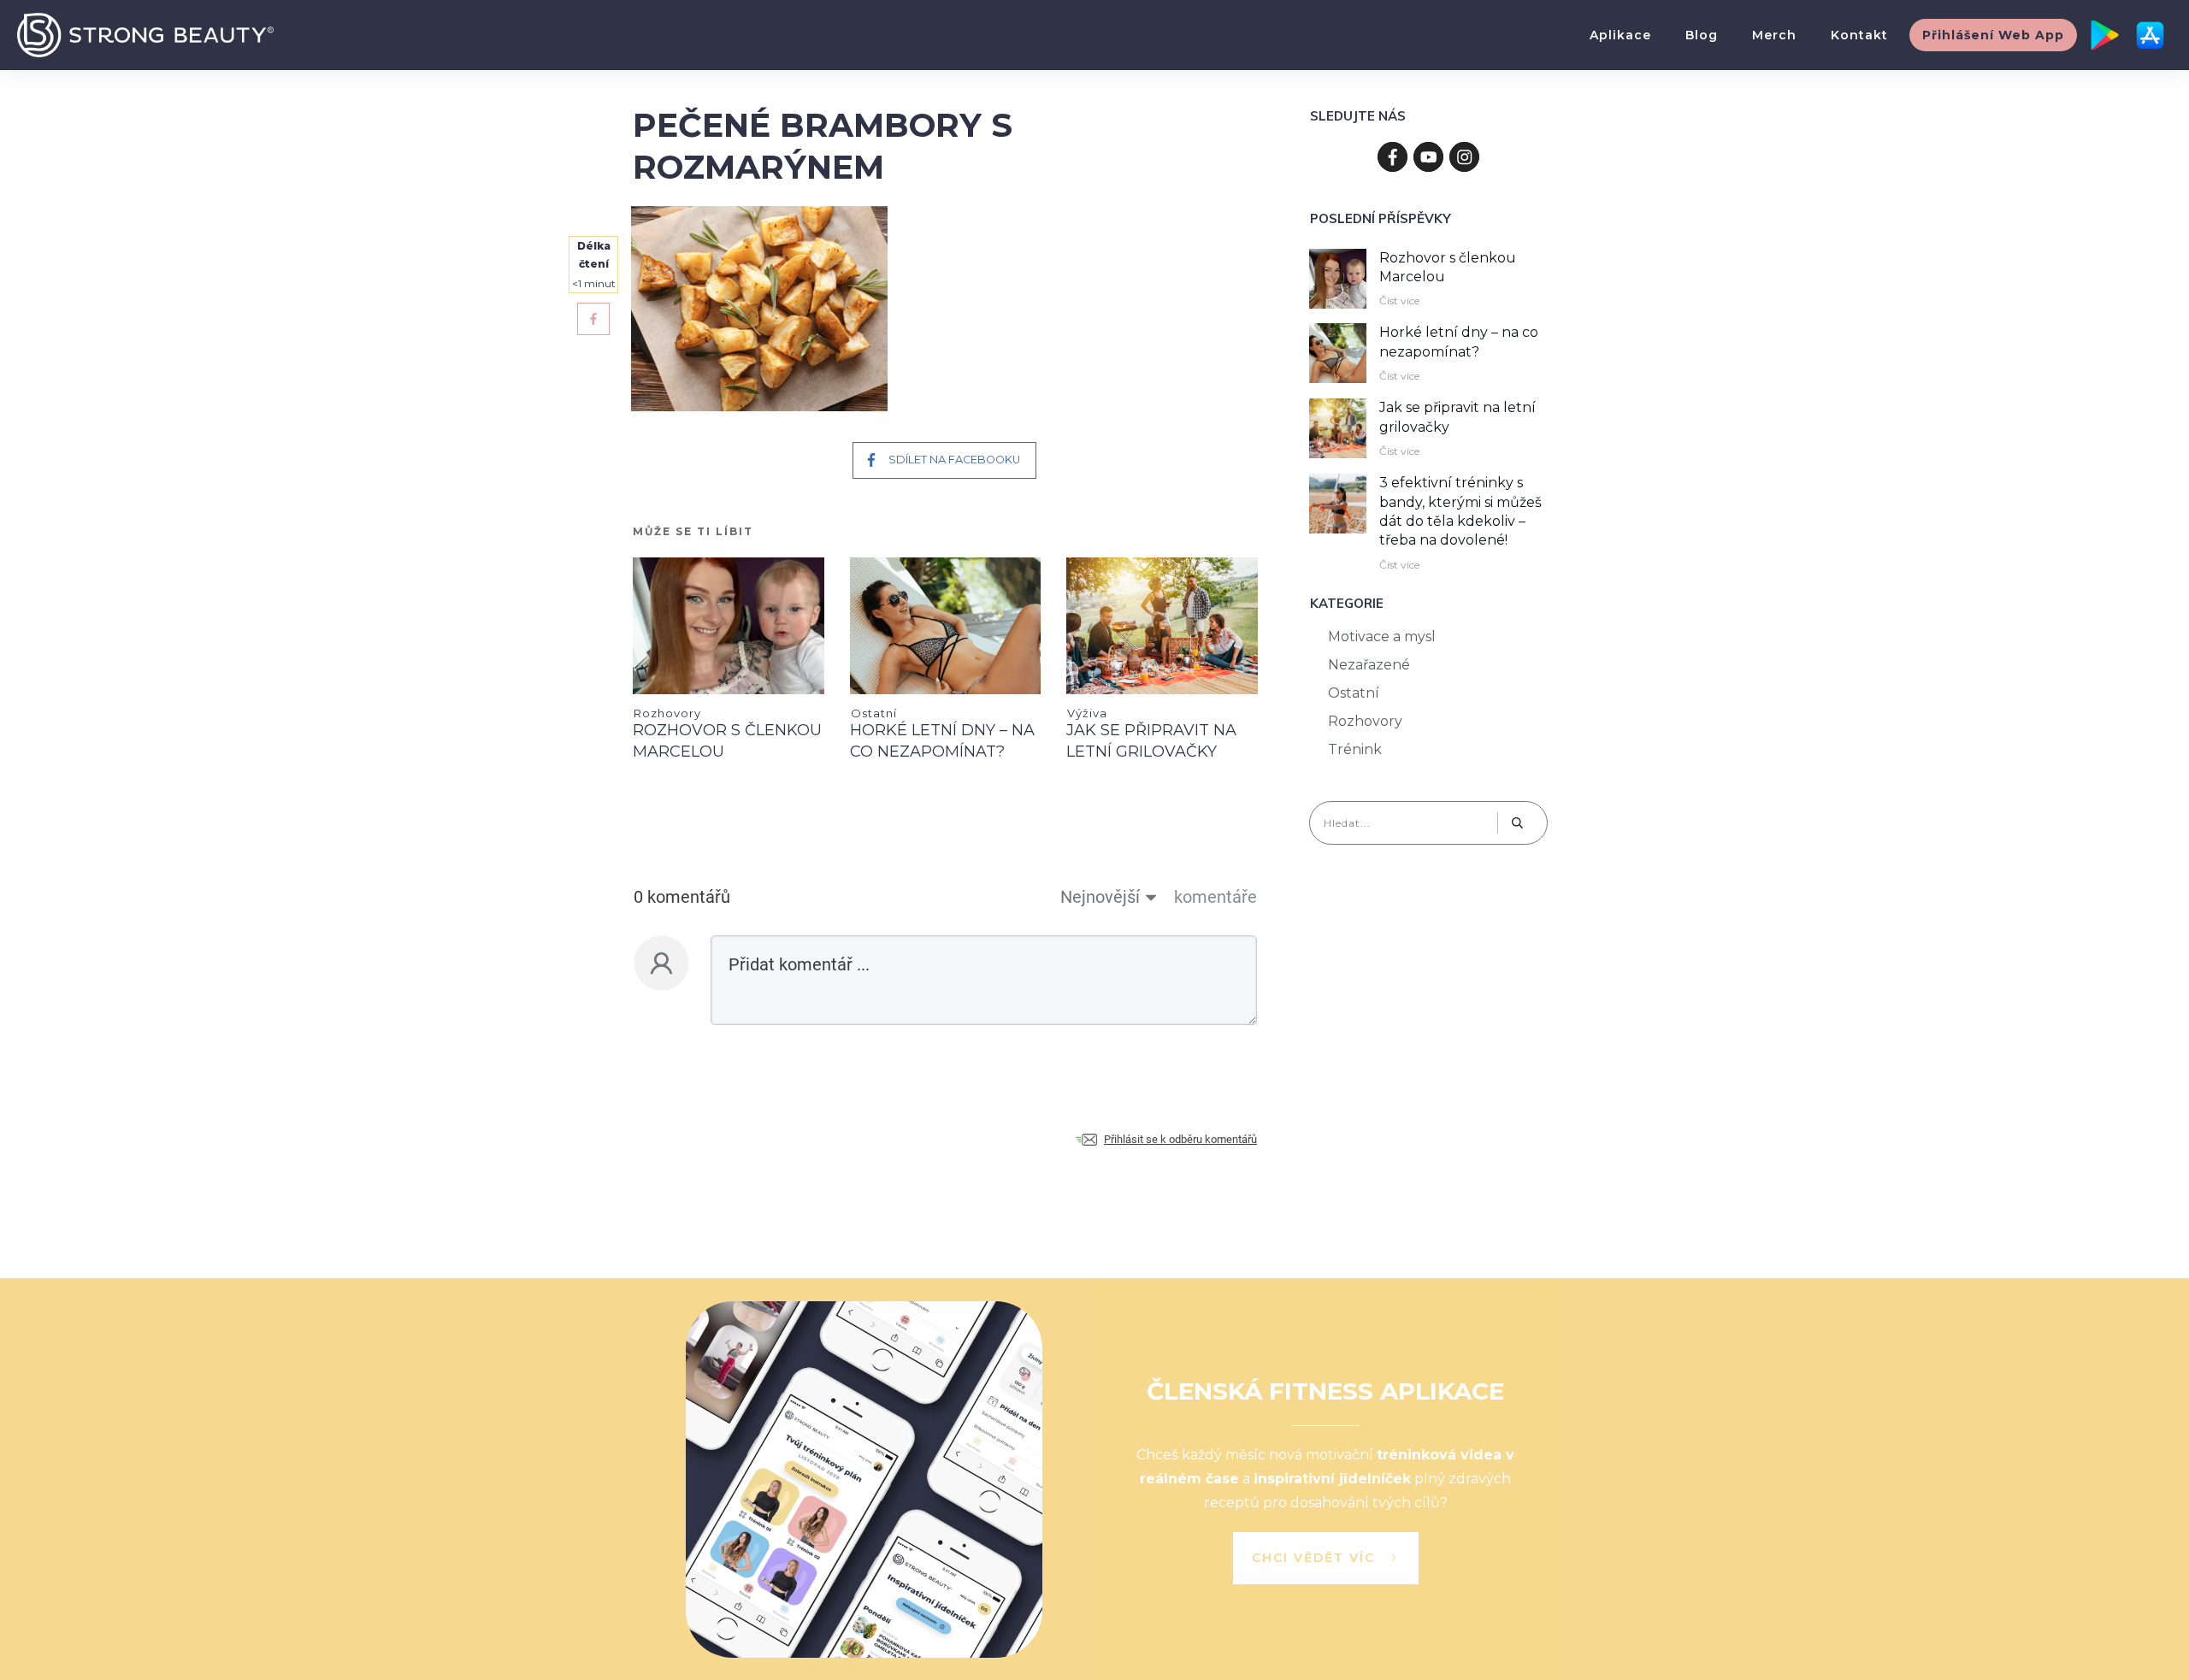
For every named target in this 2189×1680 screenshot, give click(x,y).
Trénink (1355, 749)
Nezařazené (1369, 665)
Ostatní (874, 713)
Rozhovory (667, 713)
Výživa (1087, 713)
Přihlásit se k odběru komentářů (1180, 1139)
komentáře (1215, 897)
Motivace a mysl (1382, 637)
